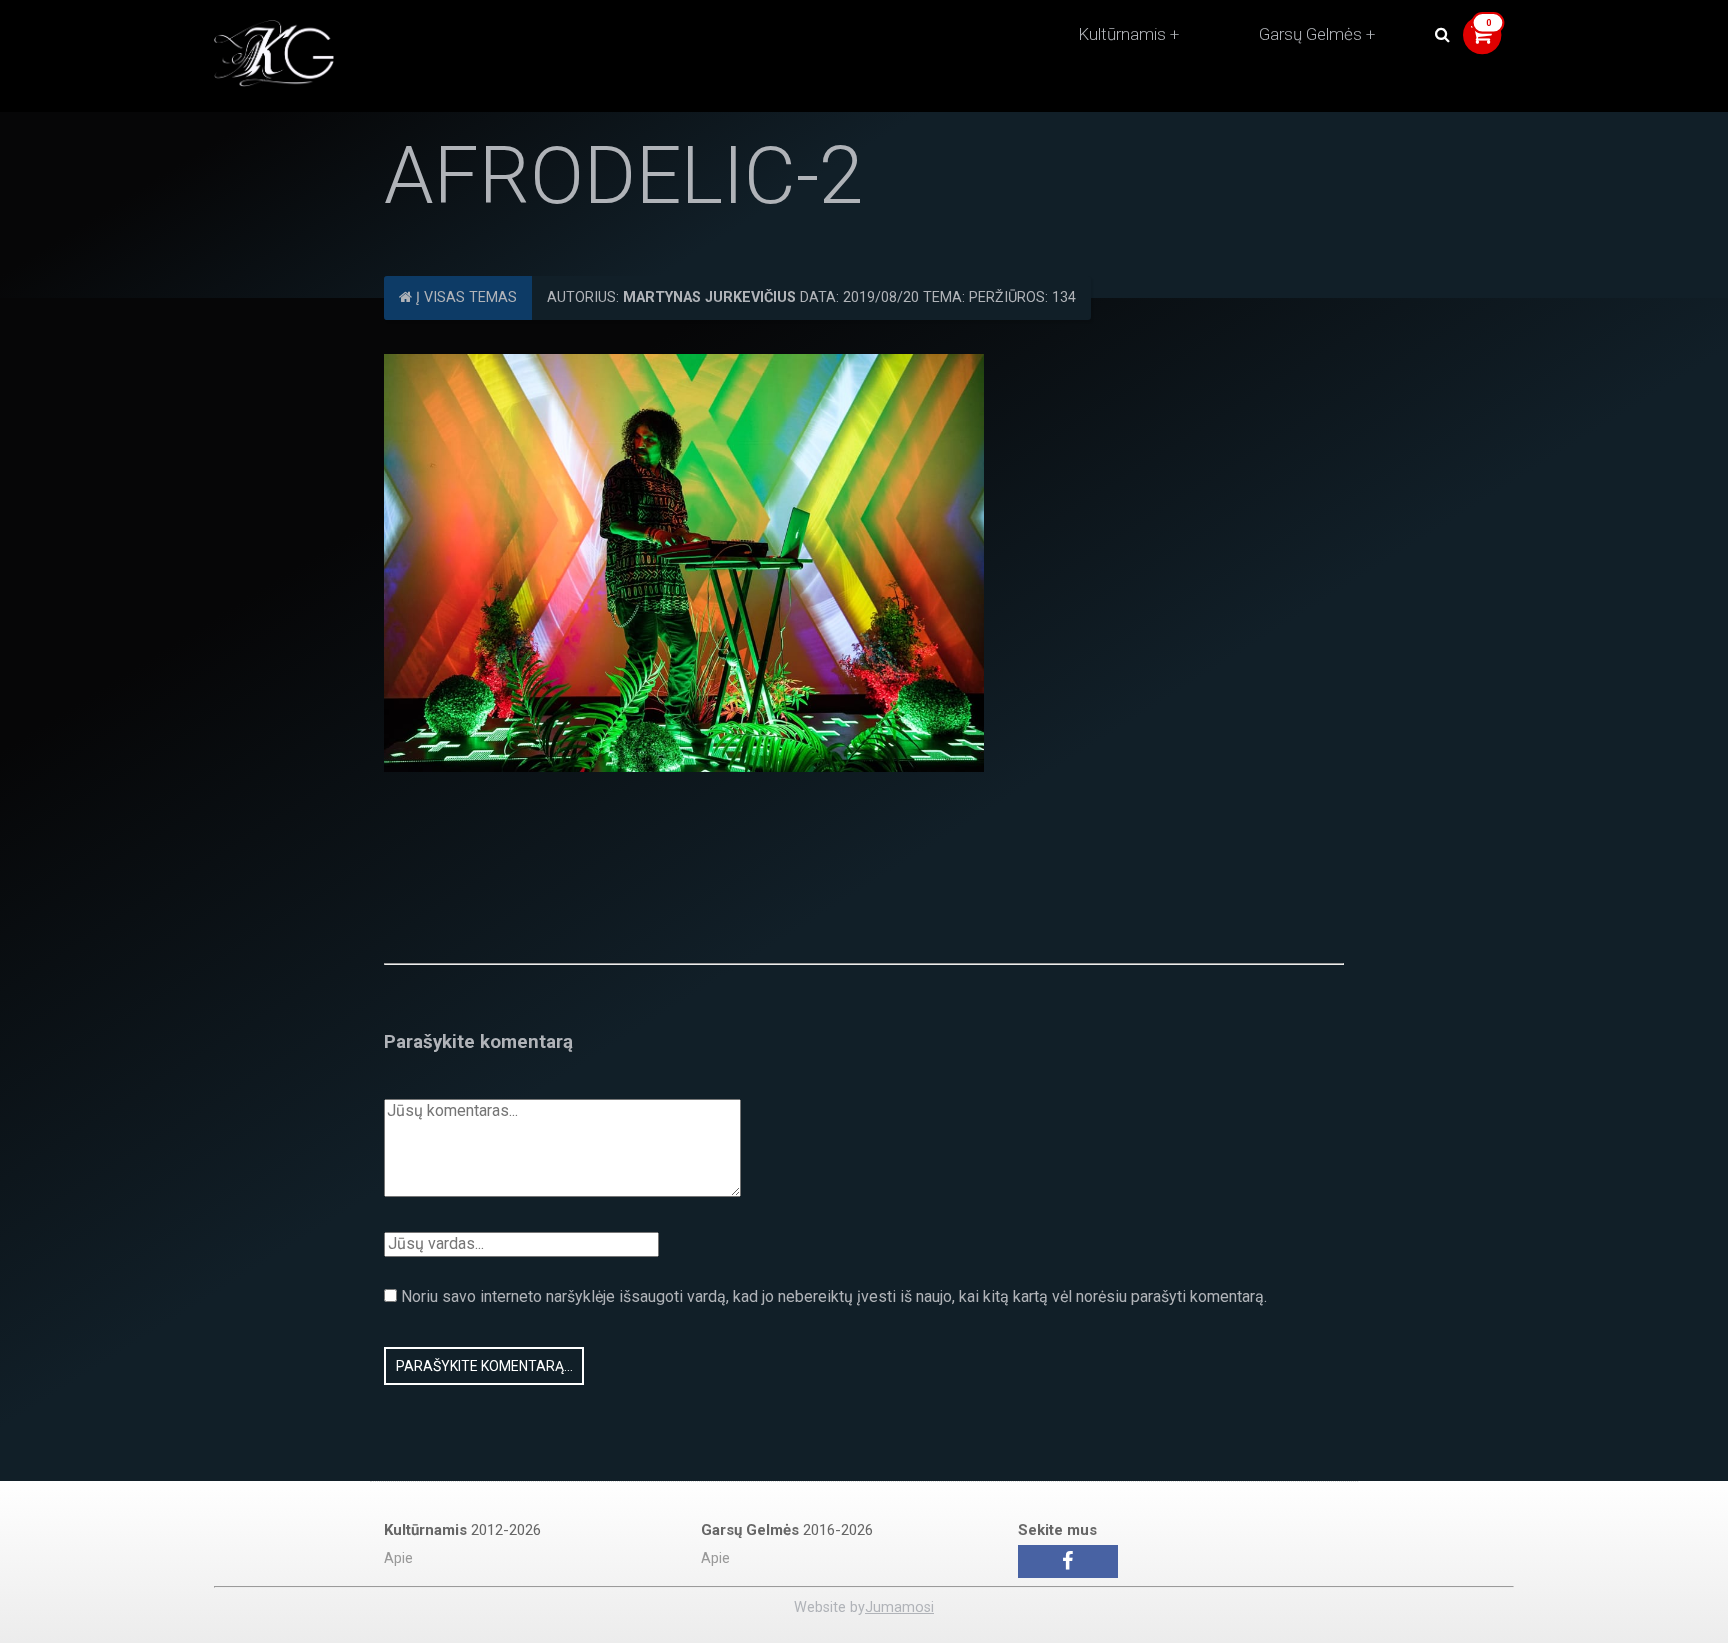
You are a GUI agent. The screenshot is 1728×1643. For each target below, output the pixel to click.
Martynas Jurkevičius (709, 297)
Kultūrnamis (1122, 34)
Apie (398, 1558)
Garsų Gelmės (1310, 34)
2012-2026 (462, 1530)
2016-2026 (787, 1530)
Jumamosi (899, 1607)
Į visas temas (464, 297)
